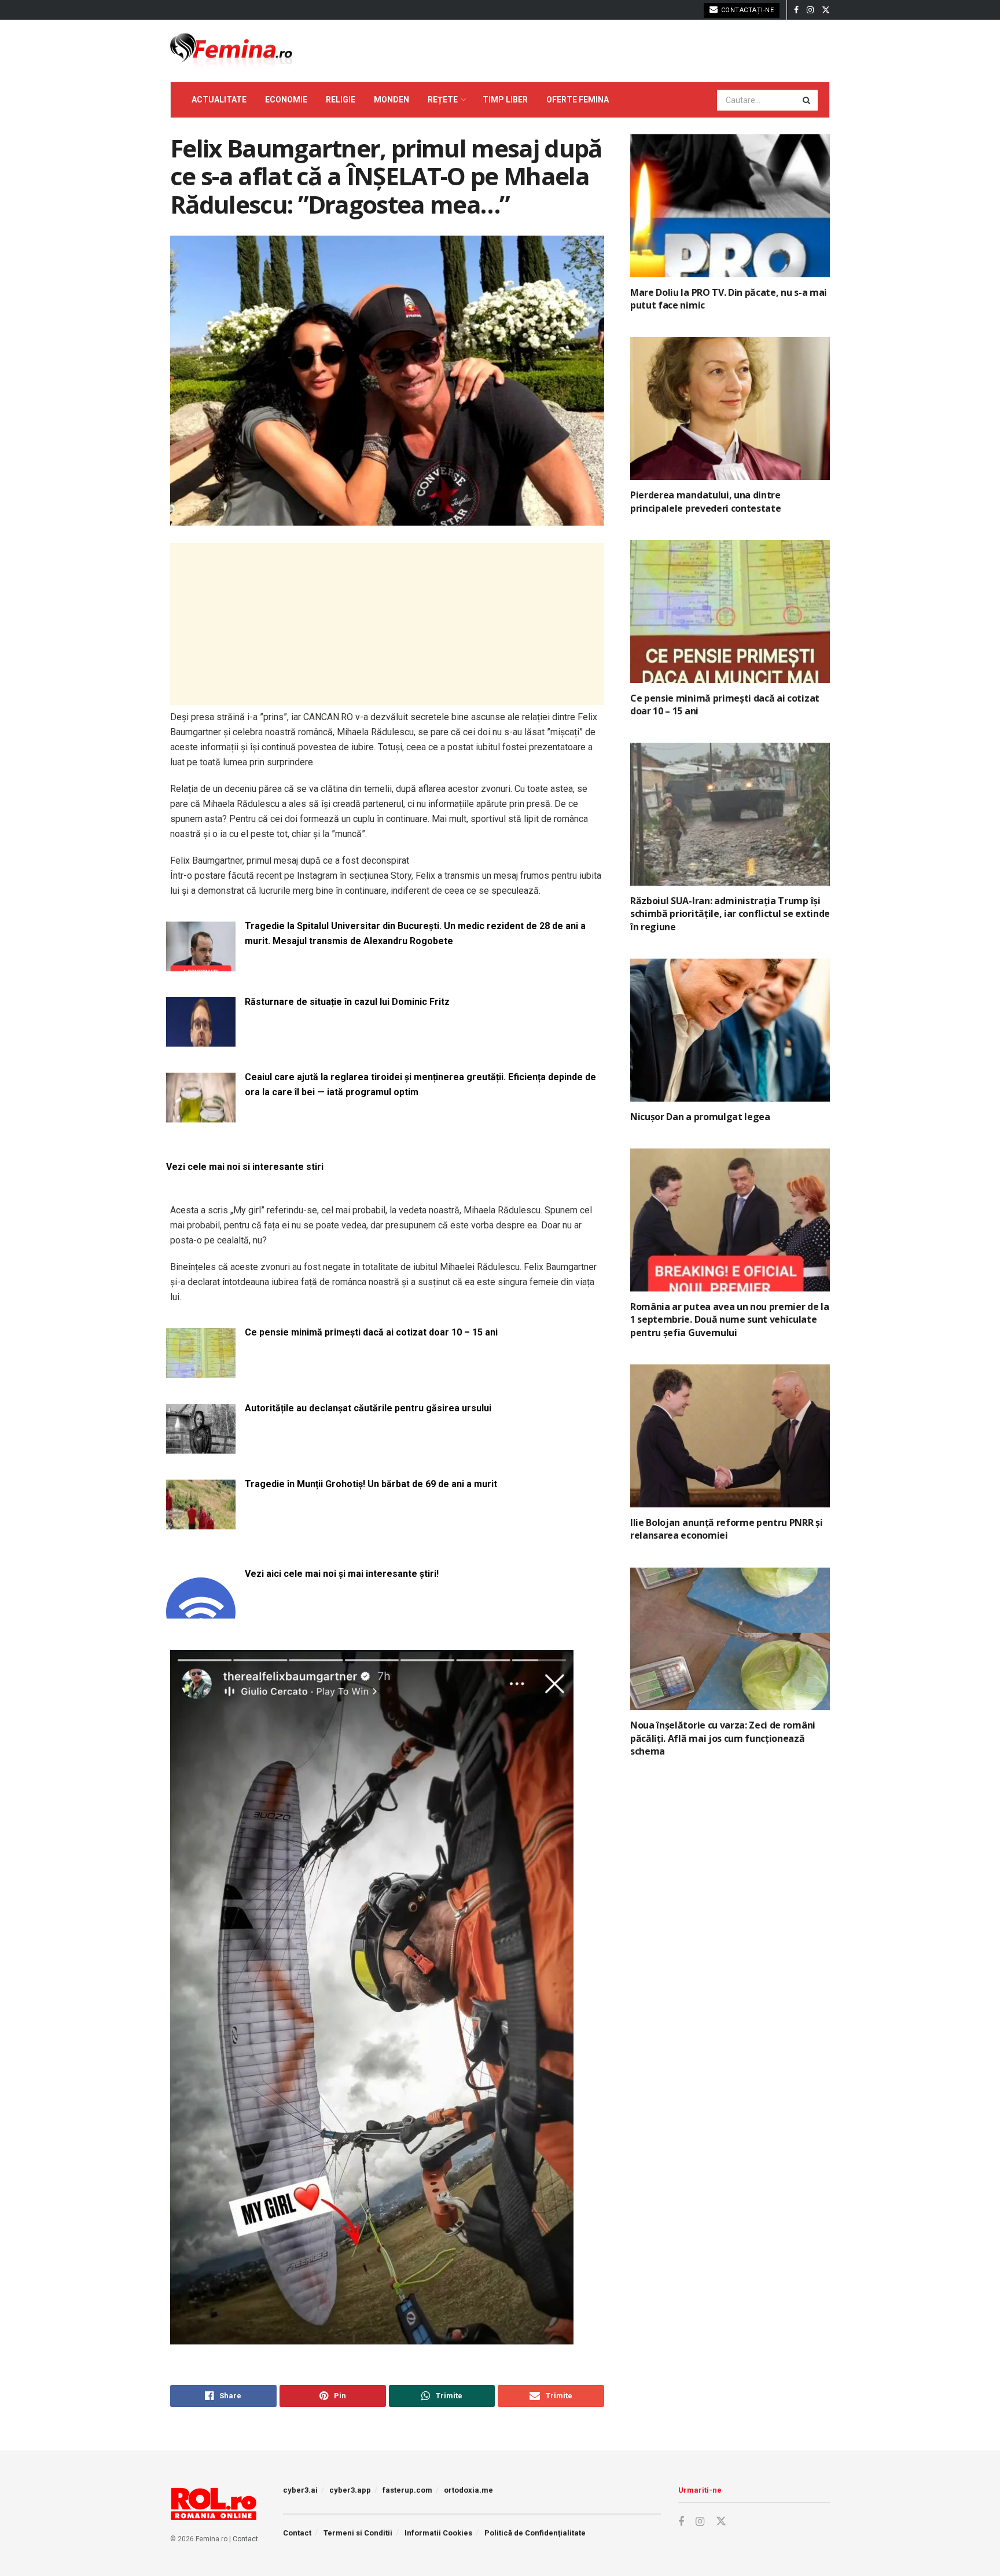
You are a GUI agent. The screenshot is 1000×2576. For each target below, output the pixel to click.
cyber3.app (350, 2490)
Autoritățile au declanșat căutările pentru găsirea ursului (368, 1408)
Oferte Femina (578, 100)
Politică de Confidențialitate (535, 2533)
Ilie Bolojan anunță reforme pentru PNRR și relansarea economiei (727, 1529)
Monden (391, 100)
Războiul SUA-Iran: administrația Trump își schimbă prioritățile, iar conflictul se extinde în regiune (730, 914)
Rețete (443, 100)
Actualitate (219, 100)
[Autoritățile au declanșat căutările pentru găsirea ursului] (201, 1446)
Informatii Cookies (438, 2533)
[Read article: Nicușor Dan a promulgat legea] (730, 1030)
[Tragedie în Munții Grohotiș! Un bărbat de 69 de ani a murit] (201, 1522)
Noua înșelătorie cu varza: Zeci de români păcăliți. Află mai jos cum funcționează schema (723, 1738)
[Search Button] (807, 100)
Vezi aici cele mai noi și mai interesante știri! (342, 1574)
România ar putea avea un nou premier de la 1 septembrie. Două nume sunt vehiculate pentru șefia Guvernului (730, 1320)
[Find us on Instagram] (810, 10)
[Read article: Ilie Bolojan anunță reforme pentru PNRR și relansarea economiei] (730, 1436)
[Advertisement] (387, 624)
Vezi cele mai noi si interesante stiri (245, 1167)
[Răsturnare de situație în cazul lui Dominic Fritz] (201, 1040)
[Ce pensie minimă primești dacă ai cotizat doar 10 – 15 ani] (201, 1370)
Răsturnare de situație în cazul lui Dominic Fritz (347, 1002)
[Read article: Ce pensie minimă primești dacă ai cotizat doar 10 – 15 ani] (730, 612)
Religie (341, 100)
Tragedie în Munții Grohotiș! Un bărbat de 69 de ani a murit (371, 1484)
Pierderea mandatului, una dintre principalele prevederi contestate (705, 501)
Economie (286, 100)
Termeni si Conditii (358, 2533)
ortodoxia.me (468, 2490)
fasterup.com (407, 2490)
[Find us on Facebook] (796, 10)
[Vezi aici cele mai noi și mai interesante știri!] (201, 1612)
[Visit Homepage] (231, 51)
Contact (245, 2539)
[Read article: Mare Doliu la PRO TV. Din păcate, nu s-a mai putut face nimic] (730, 206)
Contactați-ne (746, 10)
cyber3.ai (300, 2490)
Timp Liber (505, 100)
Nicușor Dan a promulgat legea (700, 1117)
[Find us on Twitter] (826, 10)
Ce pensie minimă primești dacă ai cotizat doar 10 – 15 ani (371, 1332)
